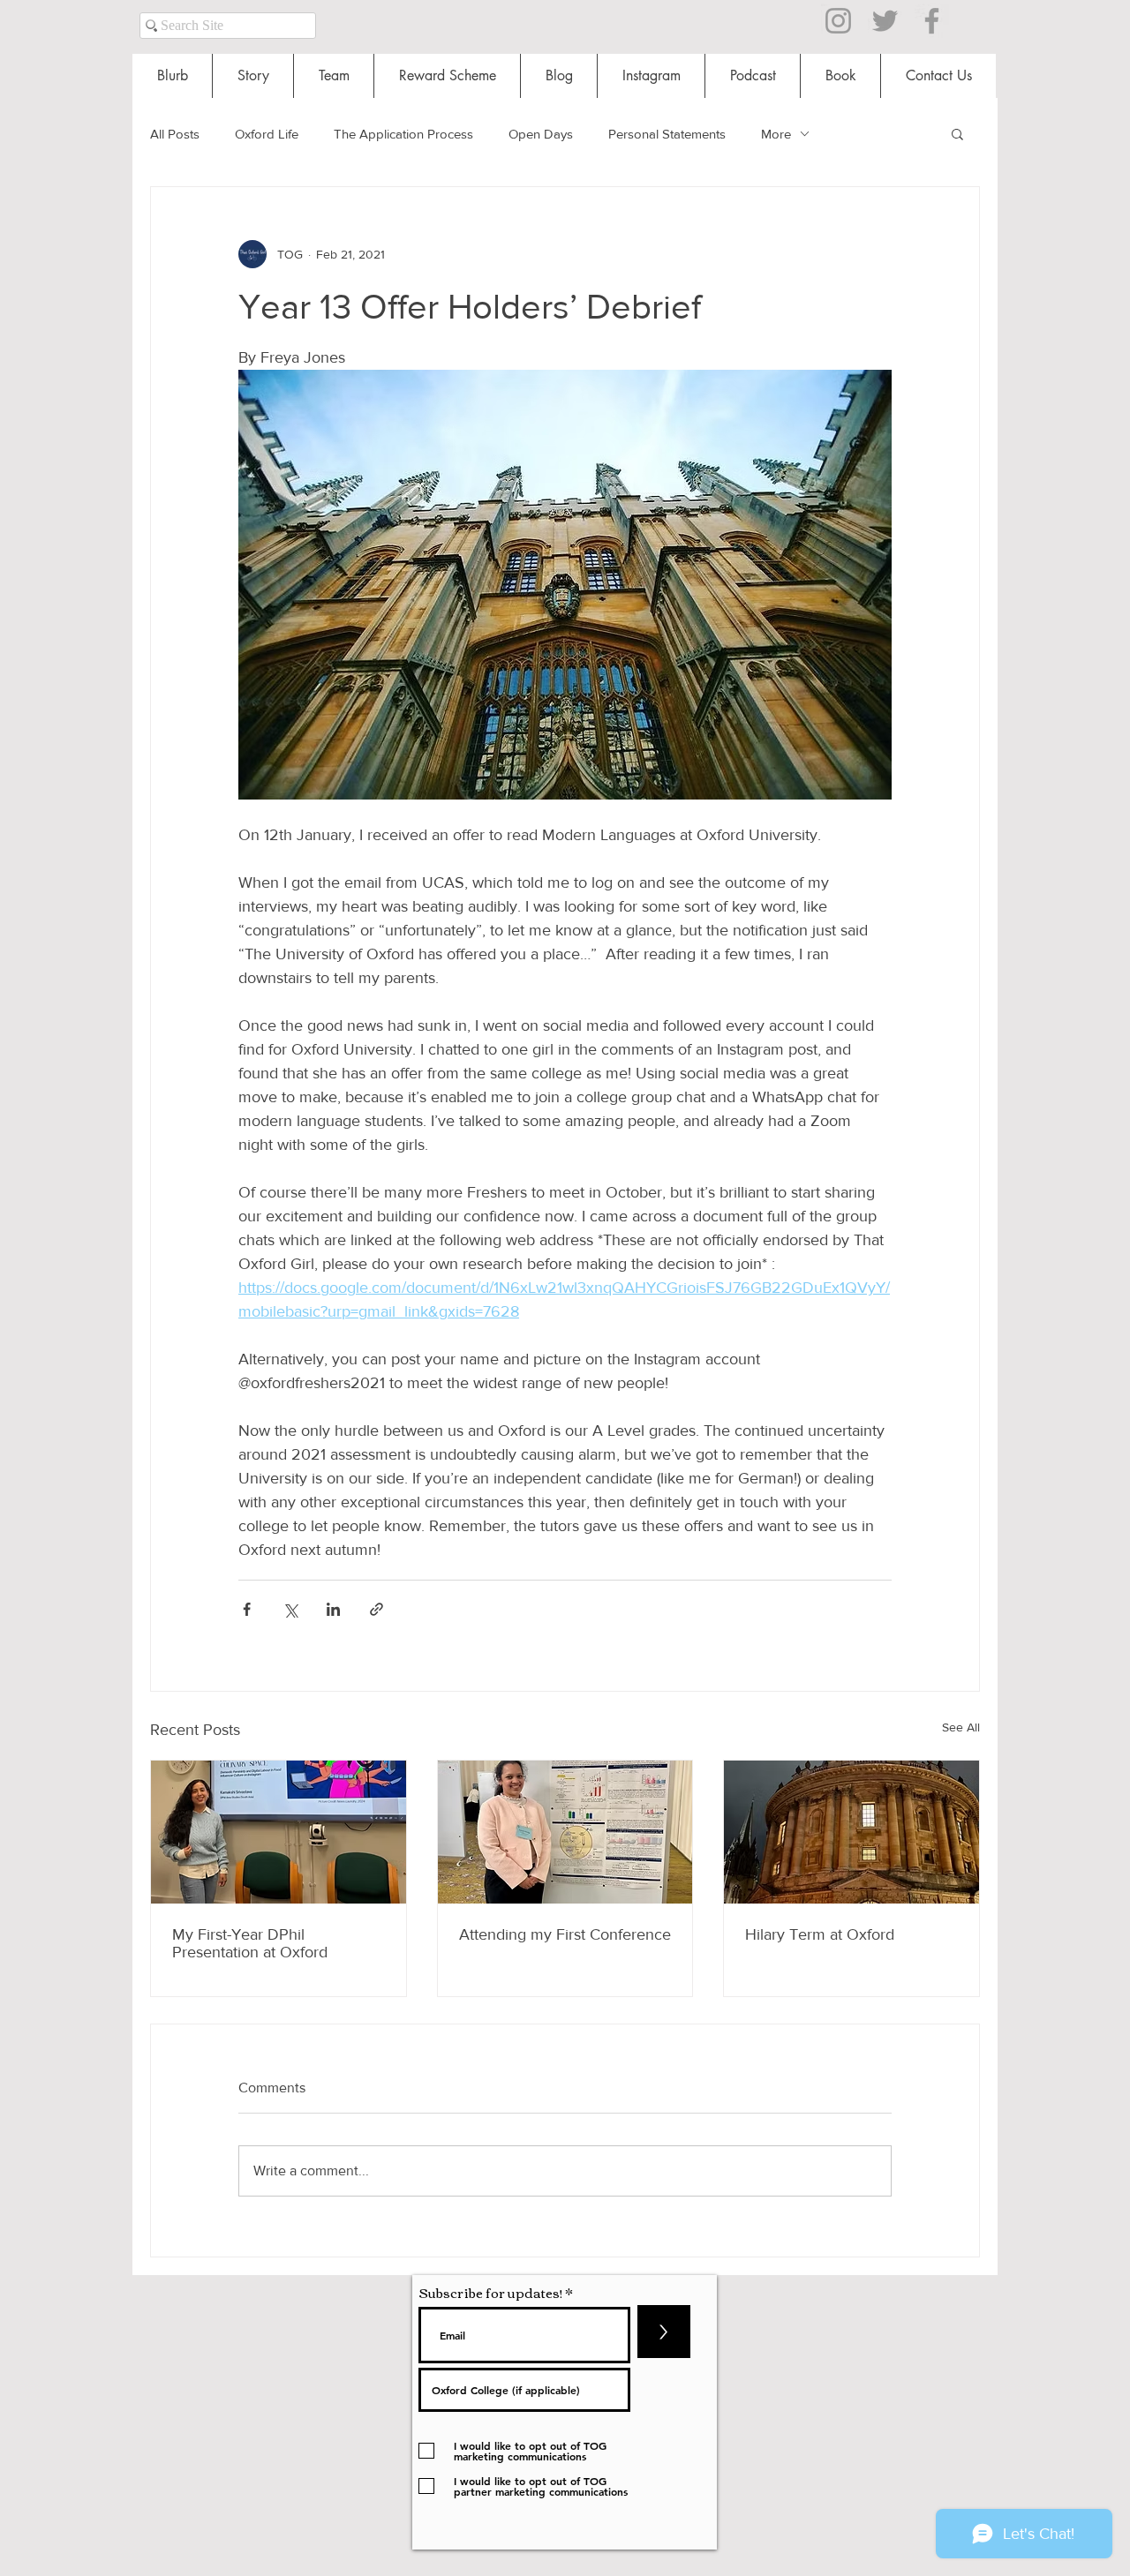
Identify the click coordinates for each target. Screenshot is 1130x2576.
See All (961, 1727)
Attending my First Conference (565, 1934)
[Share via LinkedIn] (333, 1609)
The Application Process (403, 134)
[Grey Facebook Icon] (932, 21)
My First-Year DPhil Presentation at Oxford (250, 1943)
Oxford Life (267, 134)
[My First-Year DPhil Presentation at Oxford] (279, 1832)
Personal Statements (667, 134)
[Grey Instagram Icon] (838, 21)
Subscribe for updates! (490, 2292)
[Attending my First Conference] (565, 1832)
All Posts (175, 134)
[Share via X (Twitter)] (290, 1609)
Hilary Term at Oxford (820, 1934)
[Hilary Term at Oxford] (851, 1832)
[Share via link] (377, 1609)
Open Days (541, 134)
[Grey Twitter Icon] (885, 21)
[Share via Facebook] (247, 1609)
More (776, 134)
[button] (957, 133)
